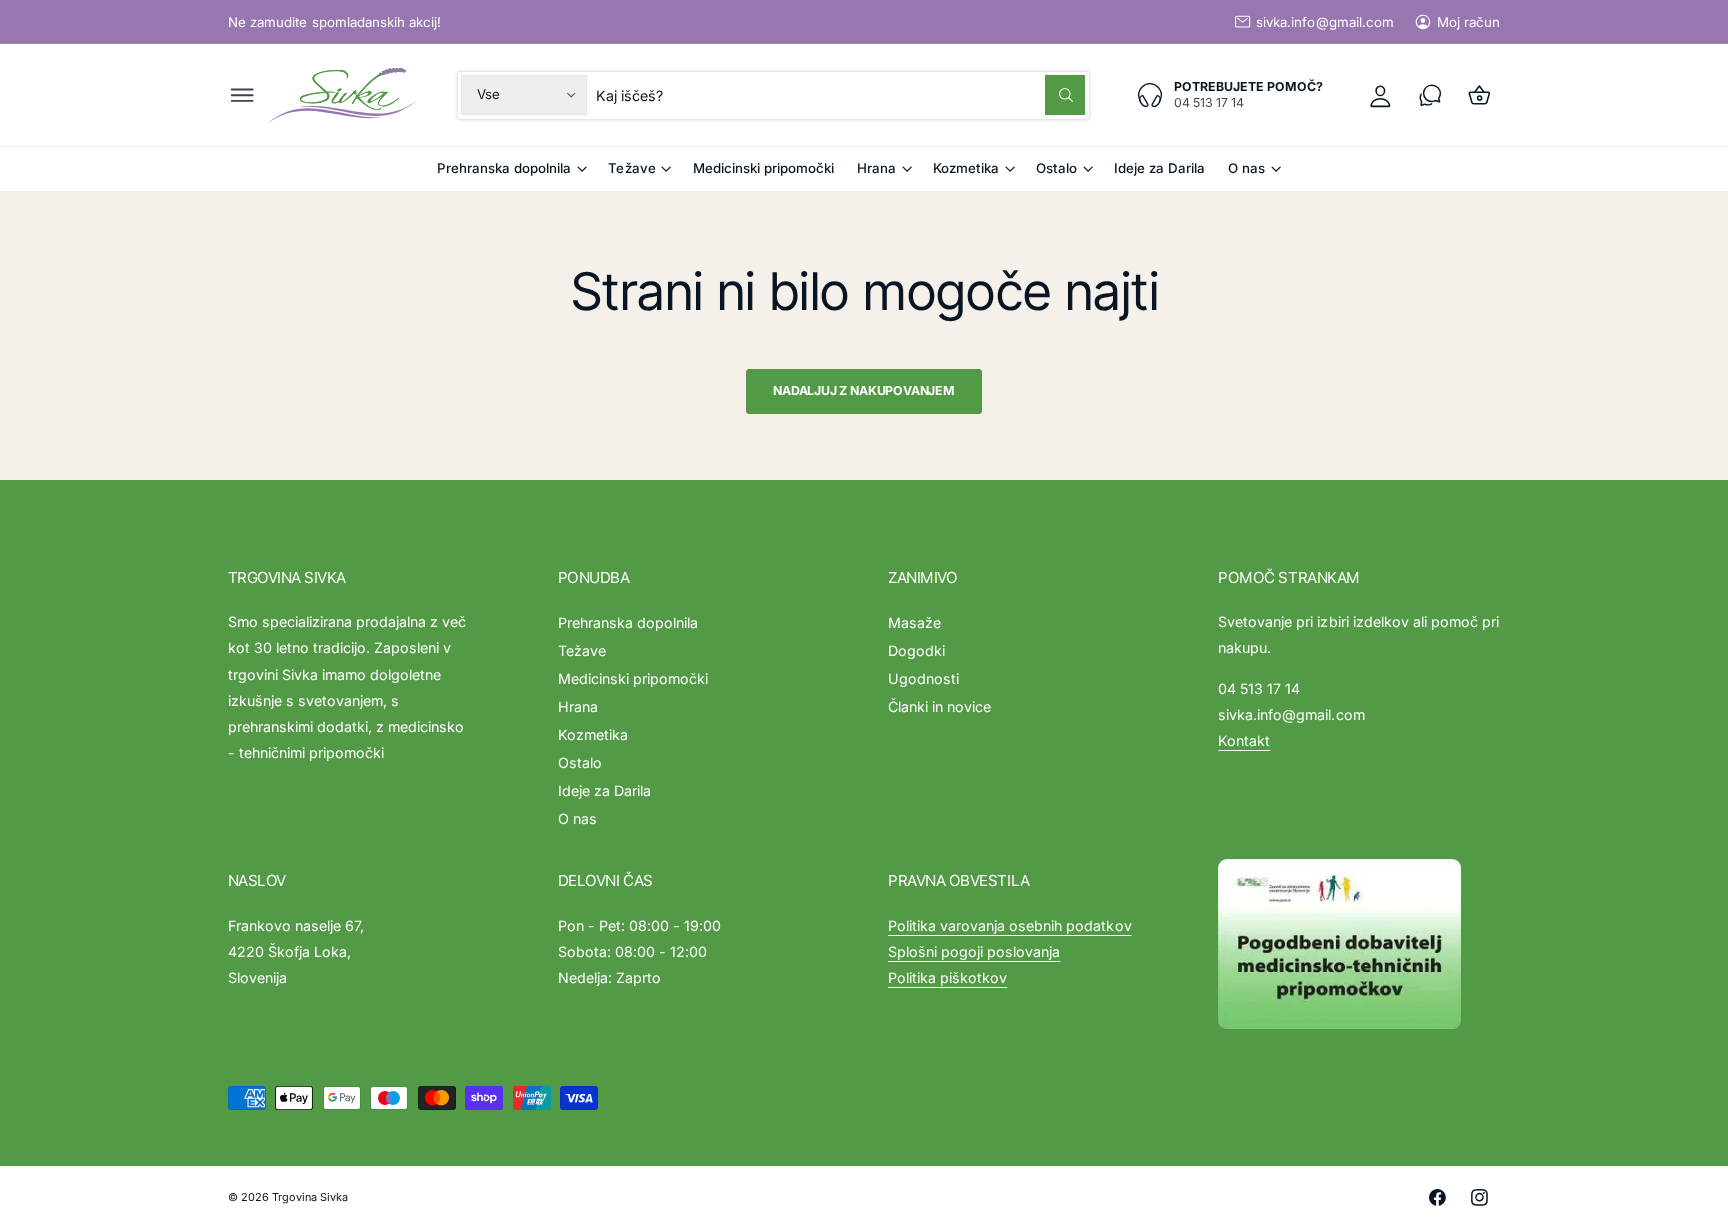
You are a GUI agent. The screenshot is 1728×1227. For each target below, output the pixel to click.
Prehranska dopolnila (504, 168)
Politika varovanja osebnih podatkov (1010, 925)
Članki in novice (939, 706)
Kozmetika (966, 168)
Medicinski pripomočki (633, 678)
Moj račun (1468, 22)
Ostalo (1056, 168)
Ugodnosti (923, 678)
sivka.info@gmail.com (1324, 22)
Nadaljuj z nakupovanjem (864, 390)
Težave (631, 168)
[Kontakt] (1430, 95)
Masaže (914, 622)
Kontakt (1244, 740)
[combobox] (840, 95)
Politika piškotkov (947, 977)
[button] (242, 95)
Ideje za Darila (604, 790)
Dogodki (916, 650)
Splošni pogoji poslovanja (974, 951)
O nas (1246, 168)
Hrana (876, 168)
